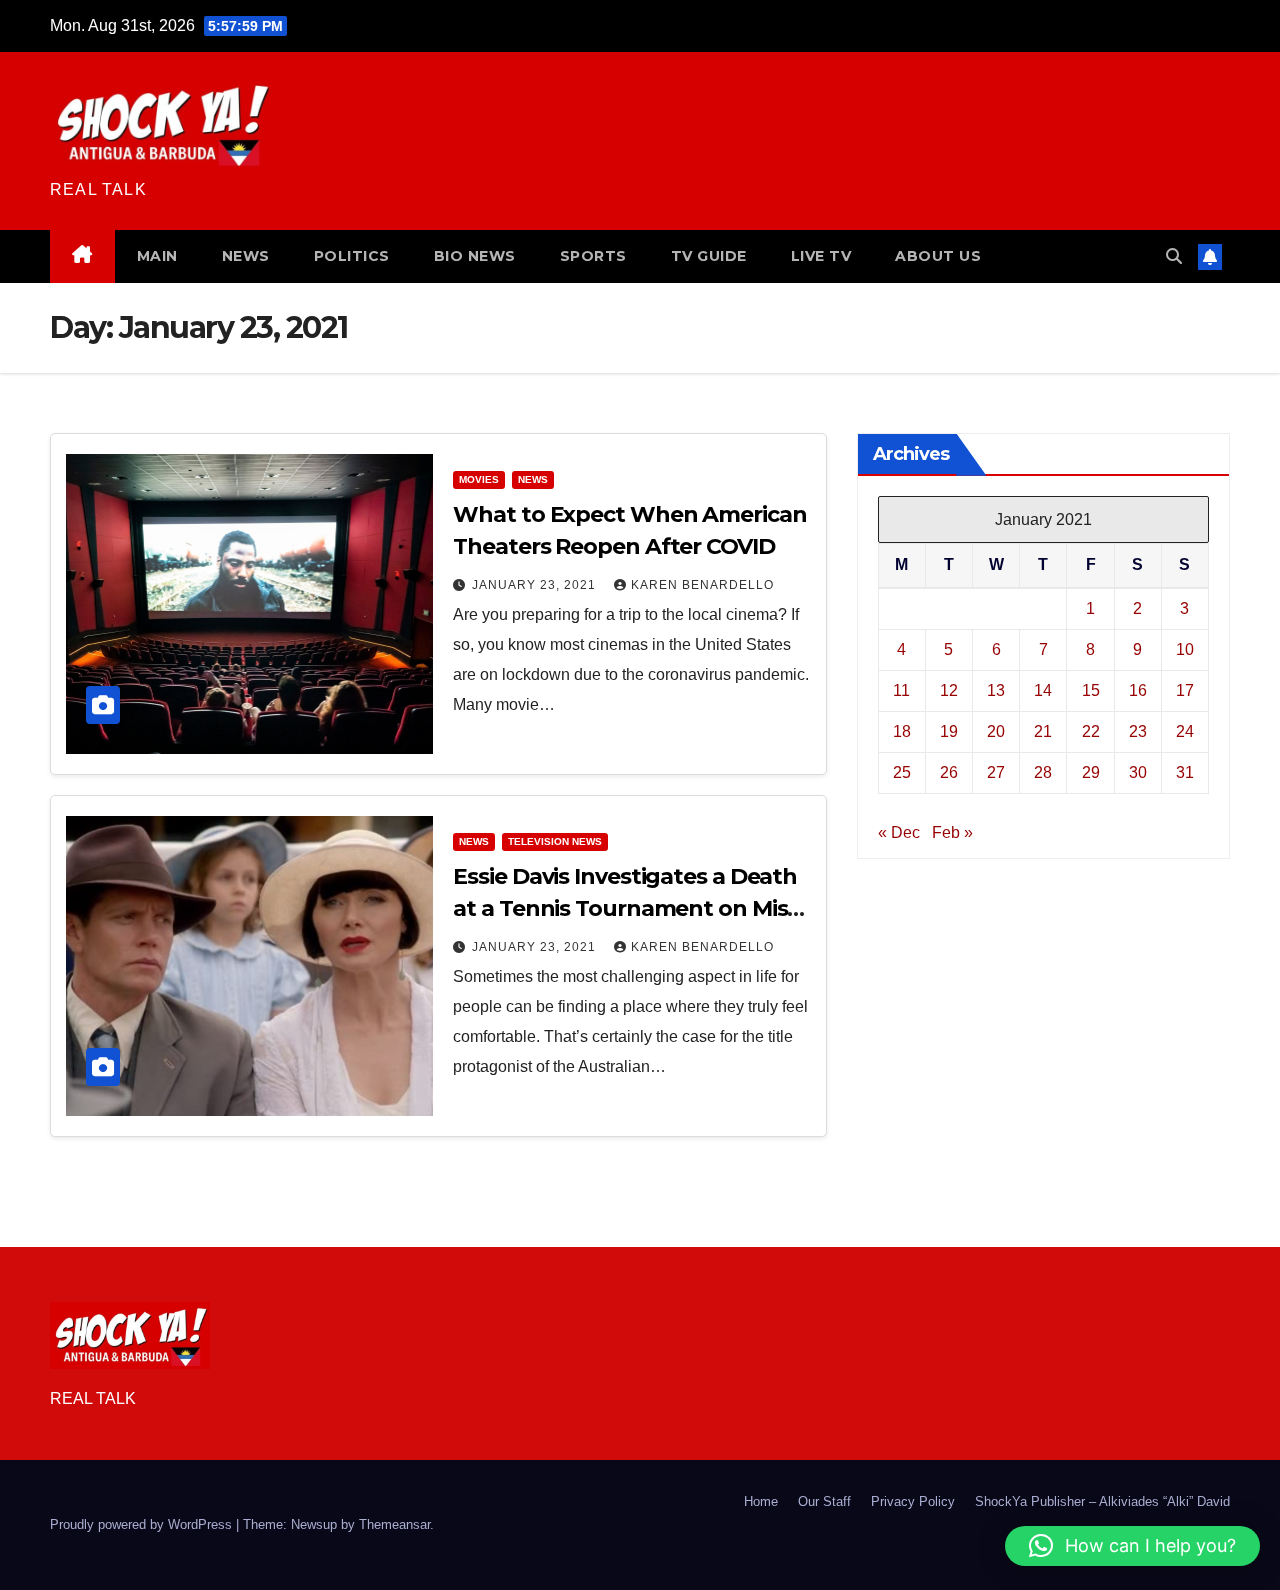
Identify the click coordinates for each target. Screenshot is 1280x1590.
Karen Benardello (702, 585)
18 (902, 730)
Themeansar (394, 1524)
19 (949, 730)
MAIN (157, 256)
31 (1185, 771)
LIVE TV (821, 256)
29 (1091, 771)
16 (1138, 689)
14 (1043, 689)
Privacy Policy (913, 1501)
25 (902, 771)
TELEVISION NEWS (555, 841)
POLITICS (352, 256)
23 (1138, 730)
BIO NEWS (475, 256)
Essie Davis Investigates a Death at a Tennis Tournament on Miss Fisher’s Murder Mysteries (625, 908)
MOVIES (479, 479)
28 (1043, 771)
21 (1043, 730)
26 (949, 771)
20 (996, 730)
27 (996, 771)
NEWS (246, 256)
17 (1185, 689)
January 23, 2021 (536, 585)
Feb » (952, 831)
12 (949, 689)
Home (761, 1501)
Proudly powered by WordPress (143, 1524)
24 (1185, 730)
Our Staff (824, 1501)
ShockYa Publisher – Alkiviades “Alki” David (1102, 1501)
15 (1091, 689)
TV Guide (709, 256)
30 (1138, 771)
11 (901, 689)
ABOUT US (938, 256)
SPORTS (593, 256)
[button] (1174, 256)
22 (1091, 730)
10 (1185, 648)
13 (996, 689)
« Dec (899, 831)
